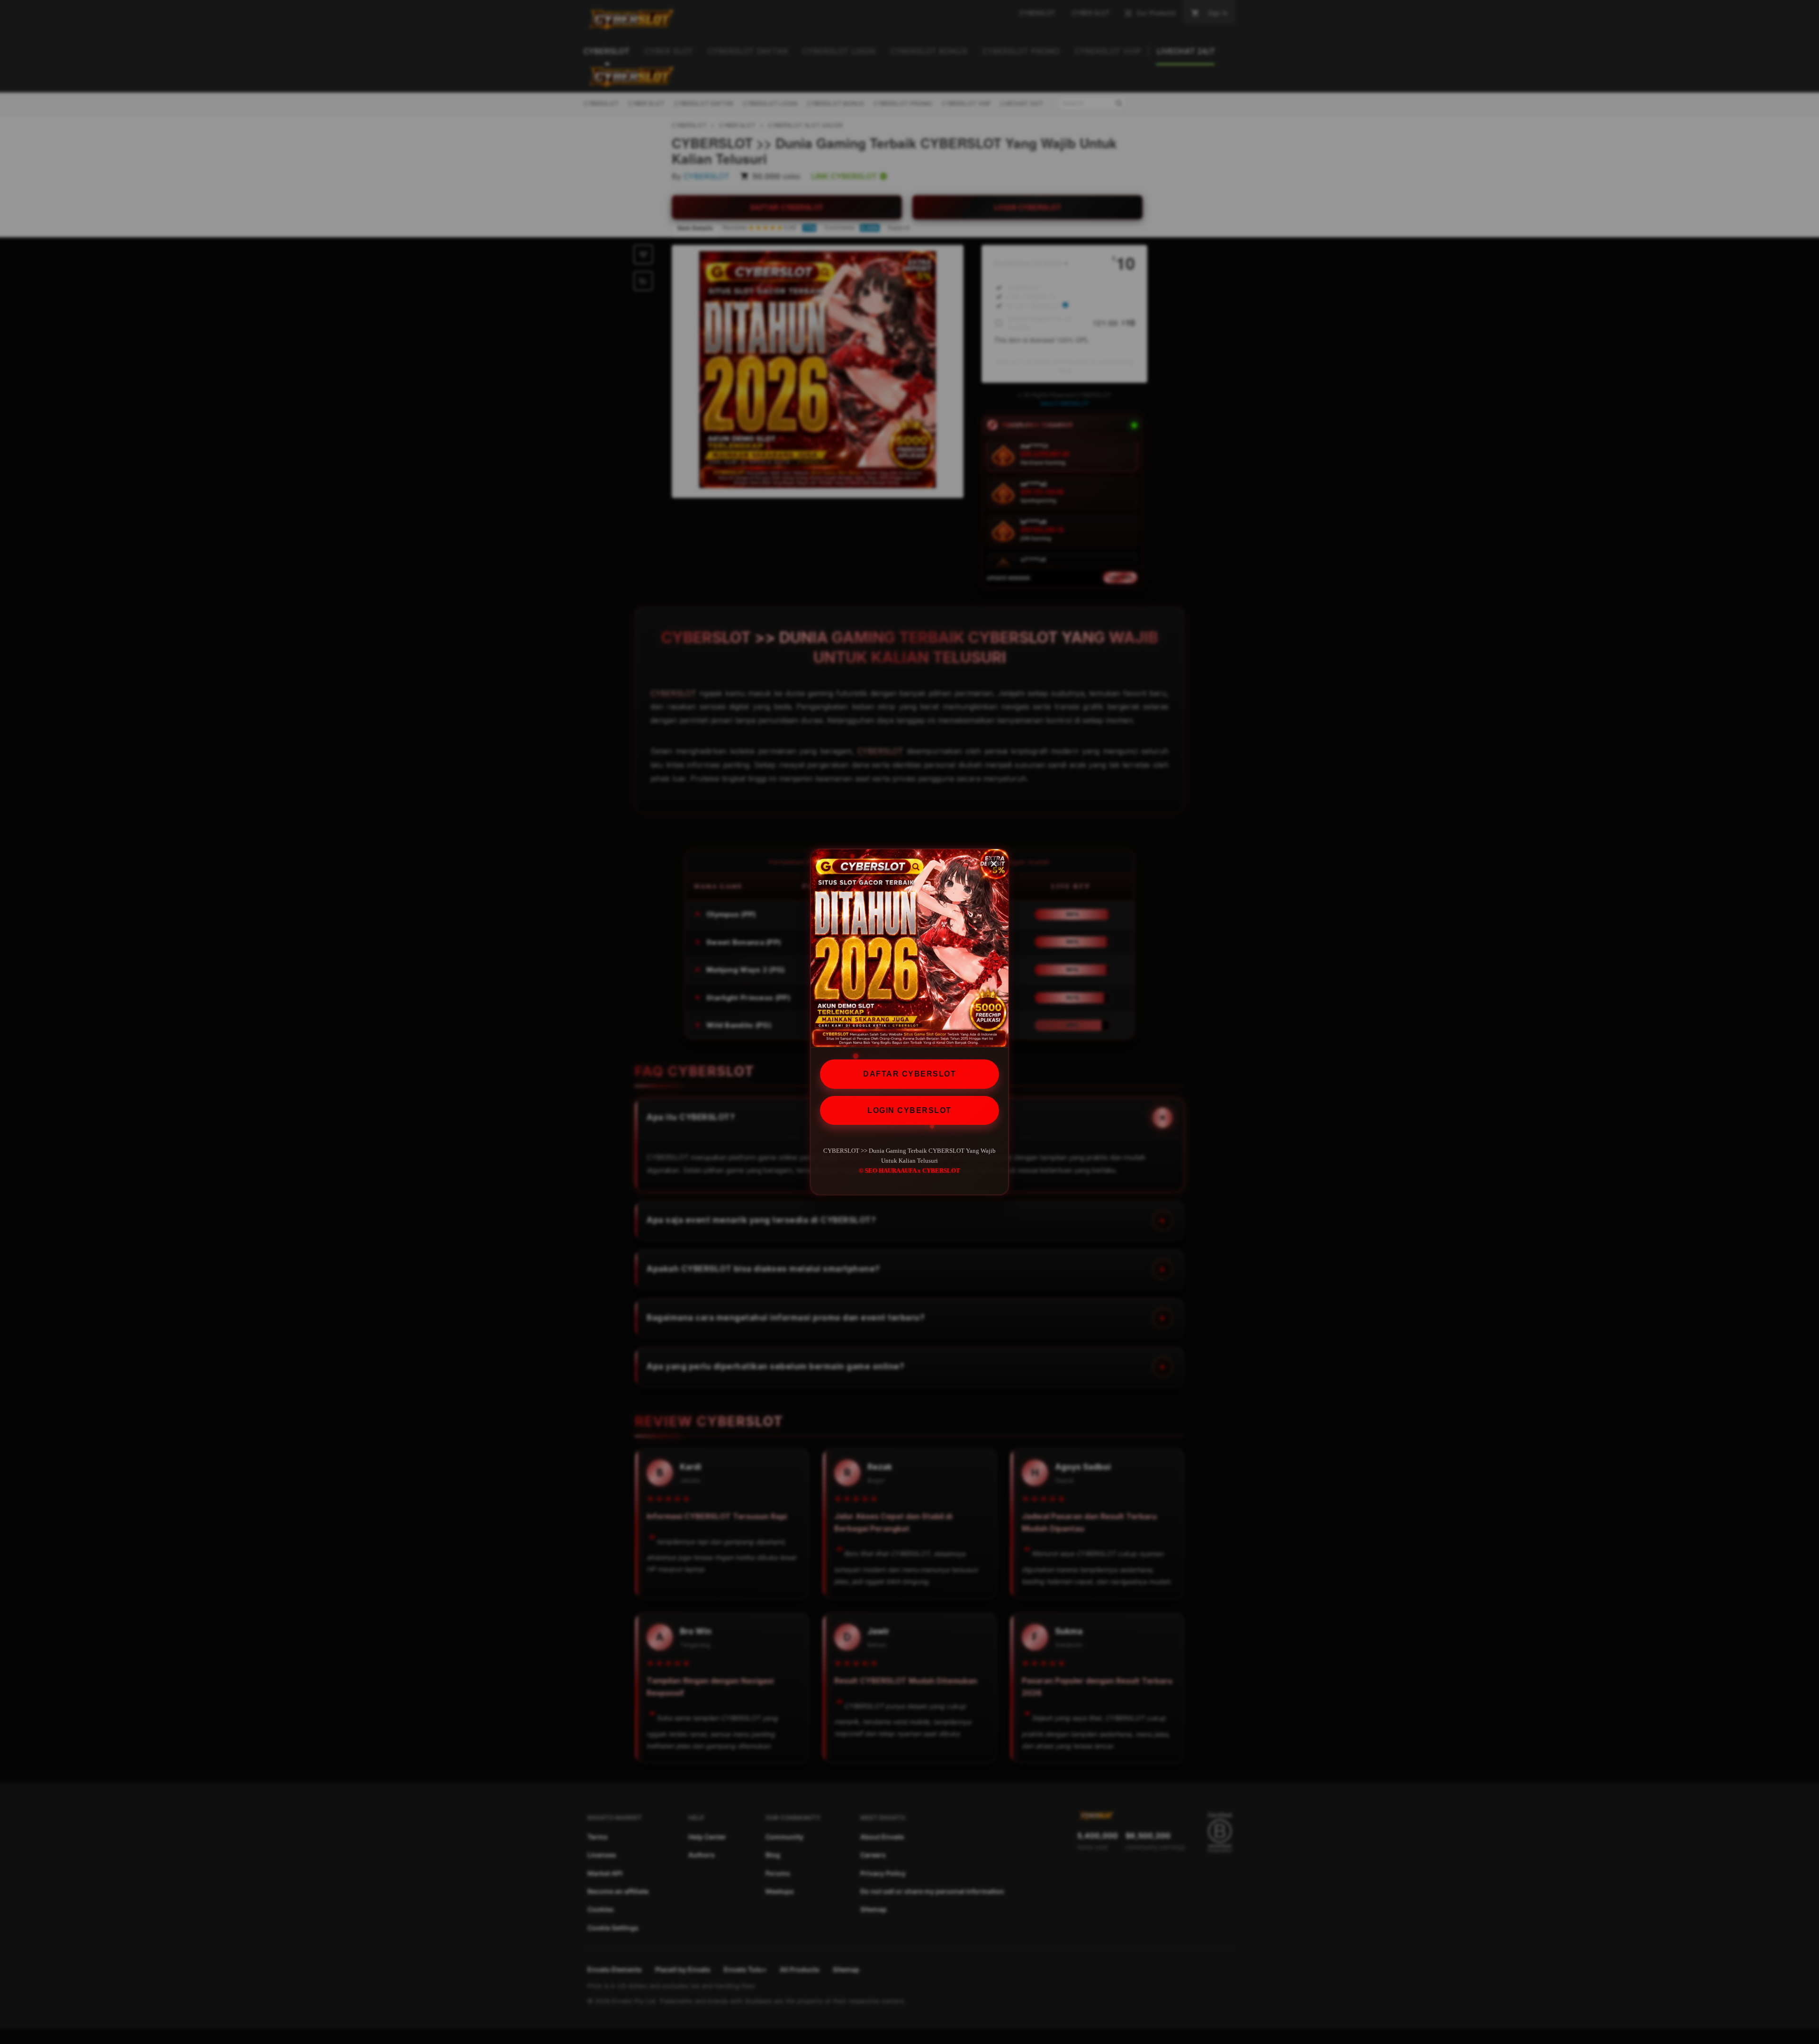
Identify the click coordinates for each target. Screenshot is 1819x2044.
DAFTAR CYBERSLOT (909, 1074)
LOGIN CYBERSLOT (909, 1110)
